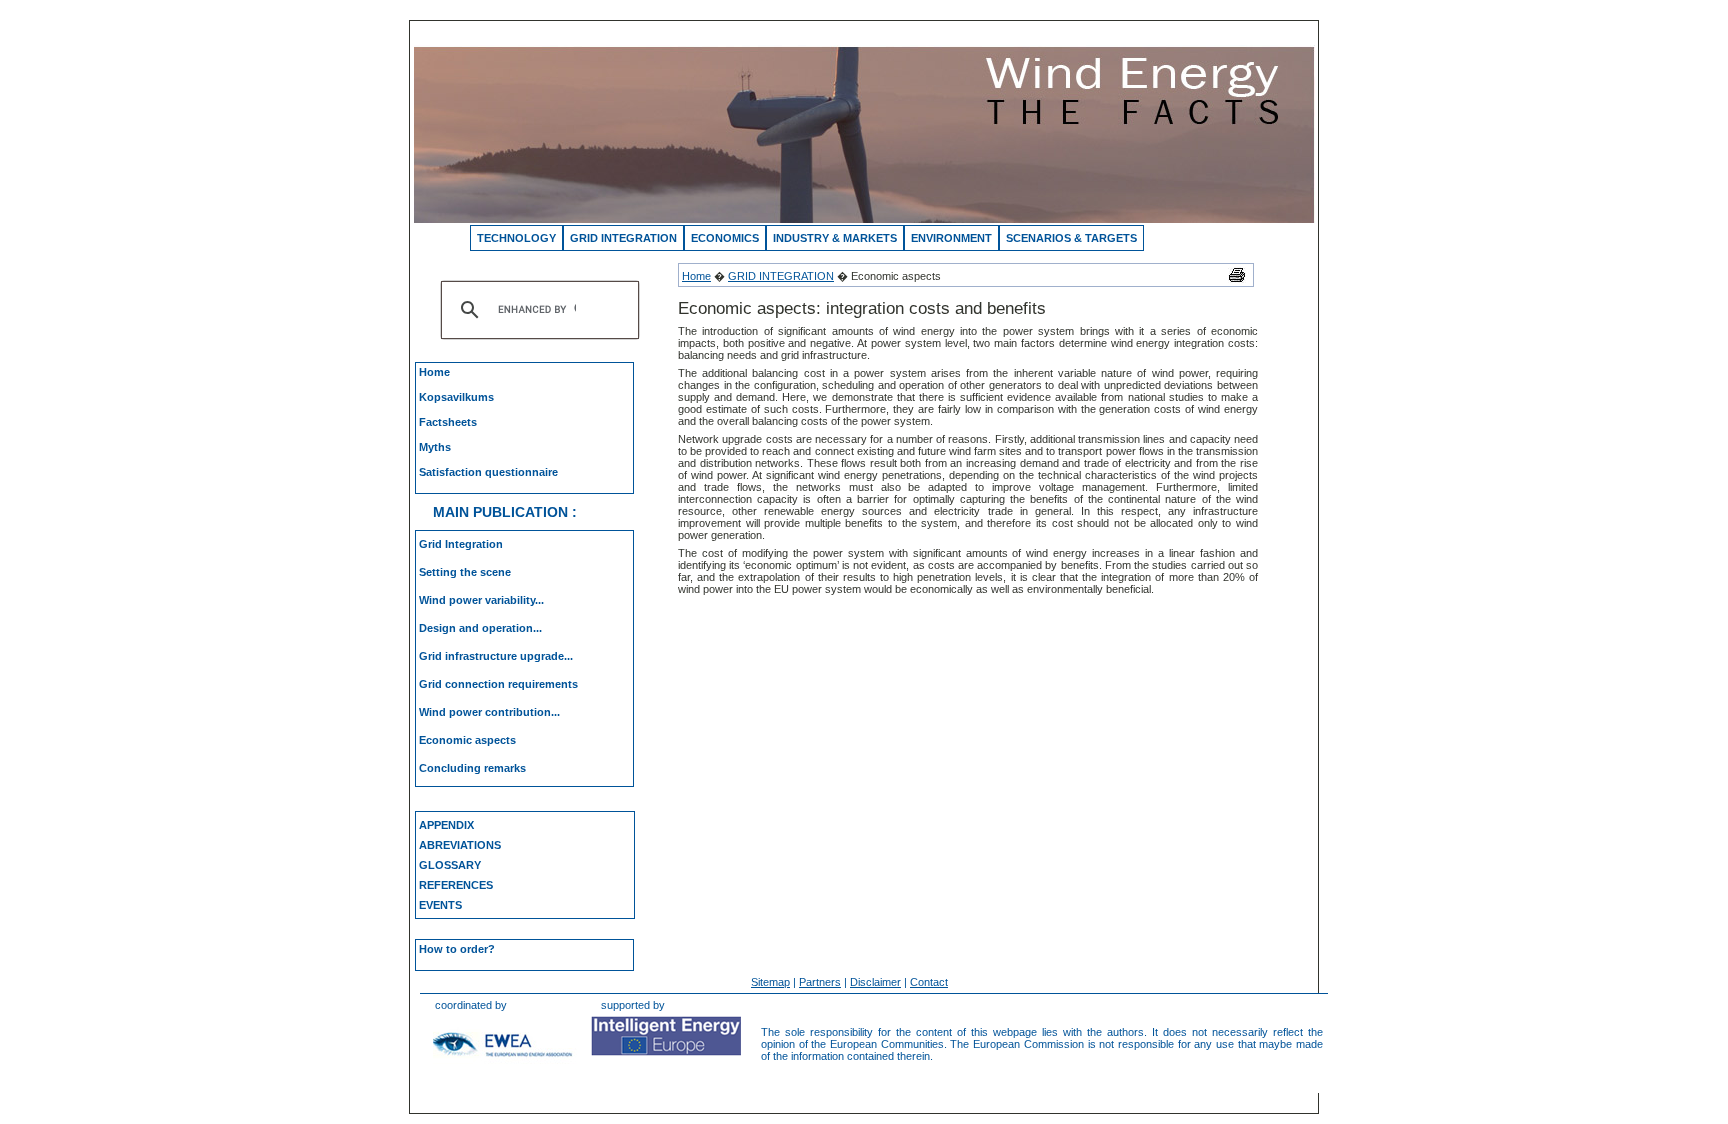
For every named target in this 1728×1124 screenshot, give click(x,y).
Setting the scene (465, 572)
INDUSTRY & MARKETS (835, 238)
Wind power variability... (481, 600)
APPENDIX (446, 825)
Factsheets (448, 422)
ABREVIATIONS (460, 845)
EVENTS (440, 905)
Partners (820, 982)
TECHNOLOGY (516, 238)
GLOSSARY (450, 865)
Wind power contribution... (489, 712)
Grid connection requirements (498, 684)
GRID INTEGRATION (623, 238)
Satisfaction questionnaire (488, 472)
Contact (929, 982)
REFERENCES (456, 885)
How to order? (457, 949)
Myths (435, 447)
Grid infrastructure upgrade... (496, 656)
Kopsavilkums (456, 397)
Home (434, 372)
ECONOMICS (725, 238)
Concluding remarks (472, 768)
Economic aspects (467, 740)
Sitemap (770, 982)
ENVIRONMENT (951, 238)
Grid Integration (461, 544)
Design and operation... (480, 628)
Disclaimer (875, 982)
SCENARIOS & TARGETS (1071, 238)
